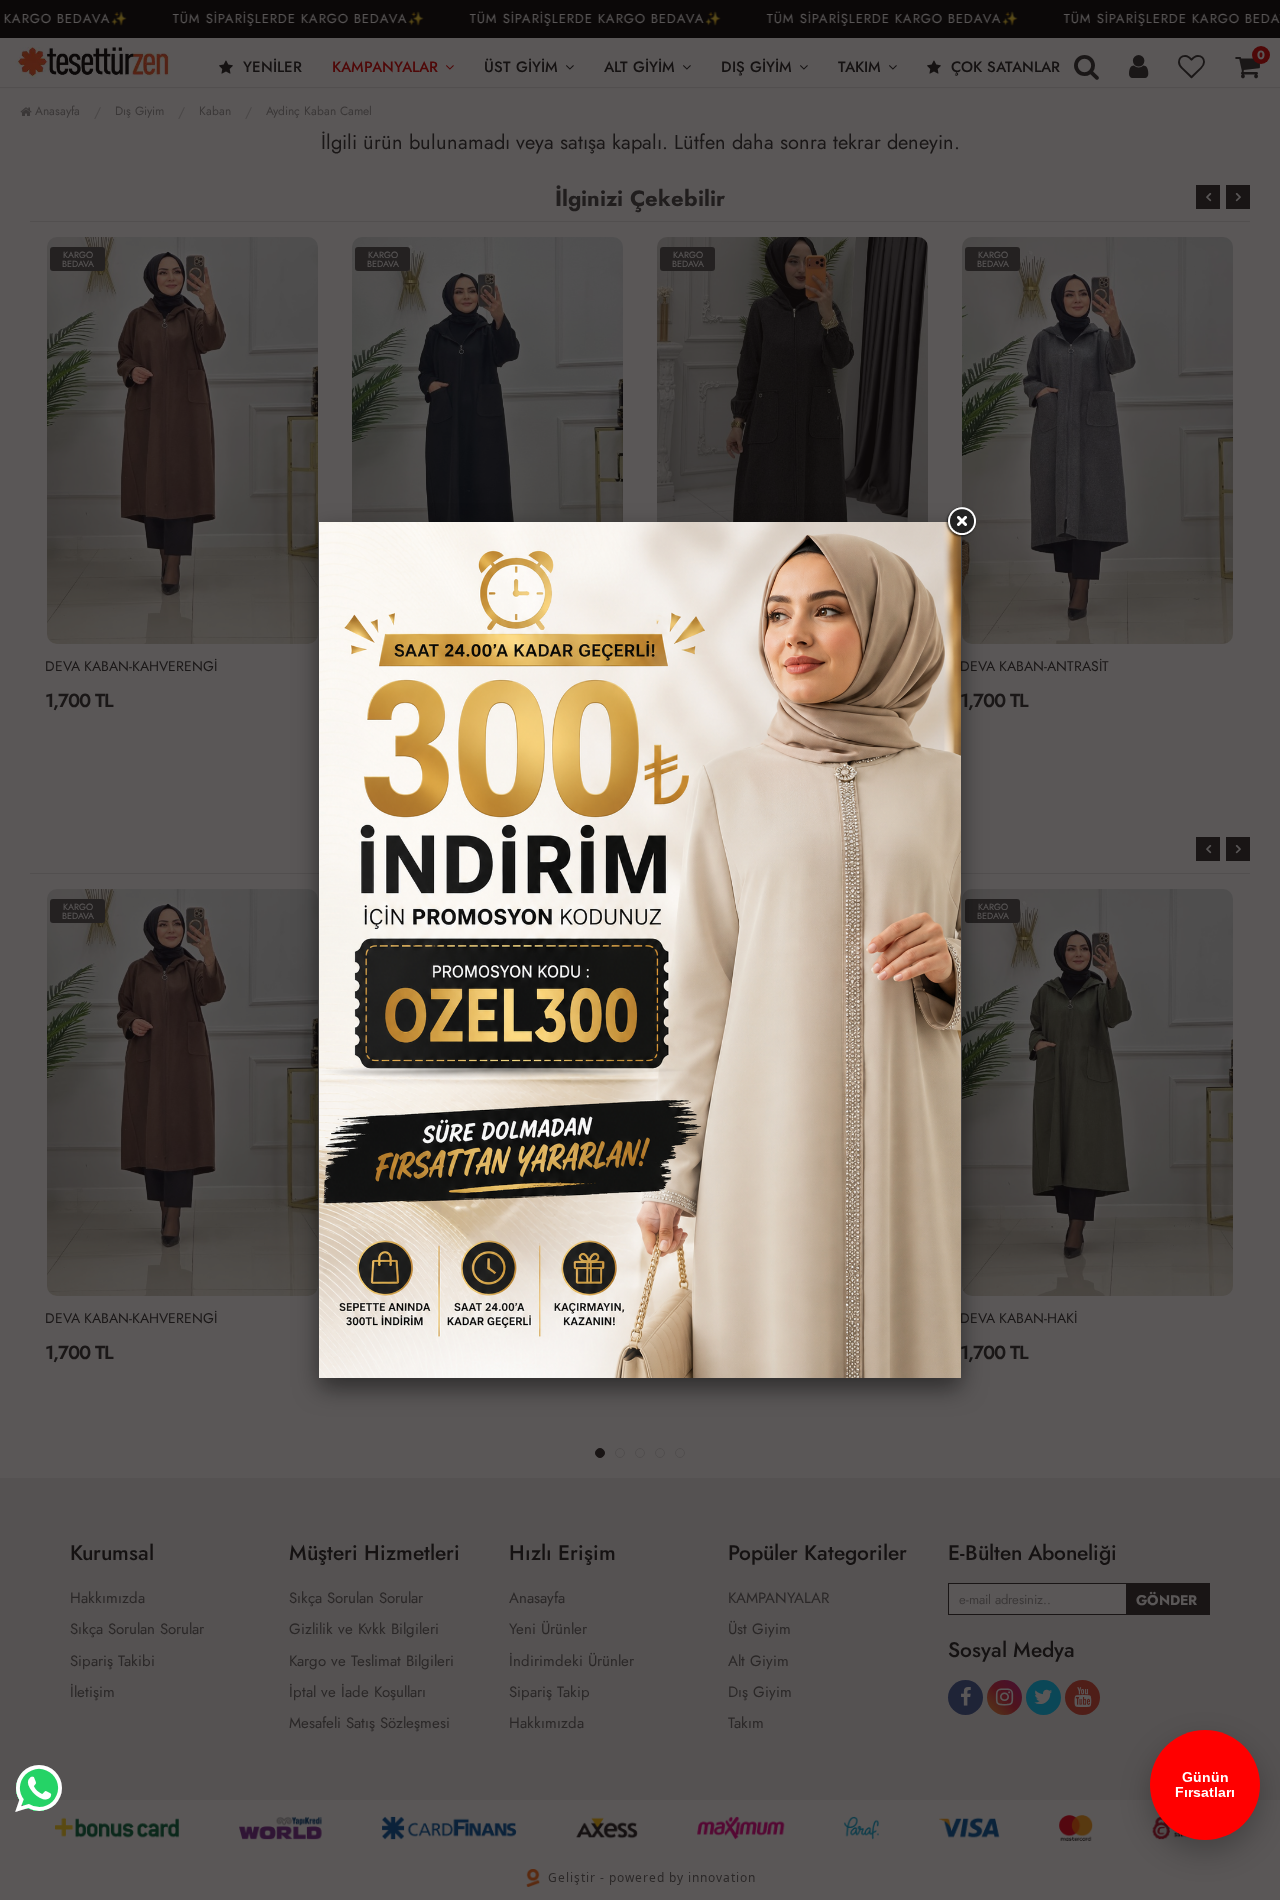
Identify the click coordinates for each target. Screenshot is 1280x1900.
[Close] (961, 522)
